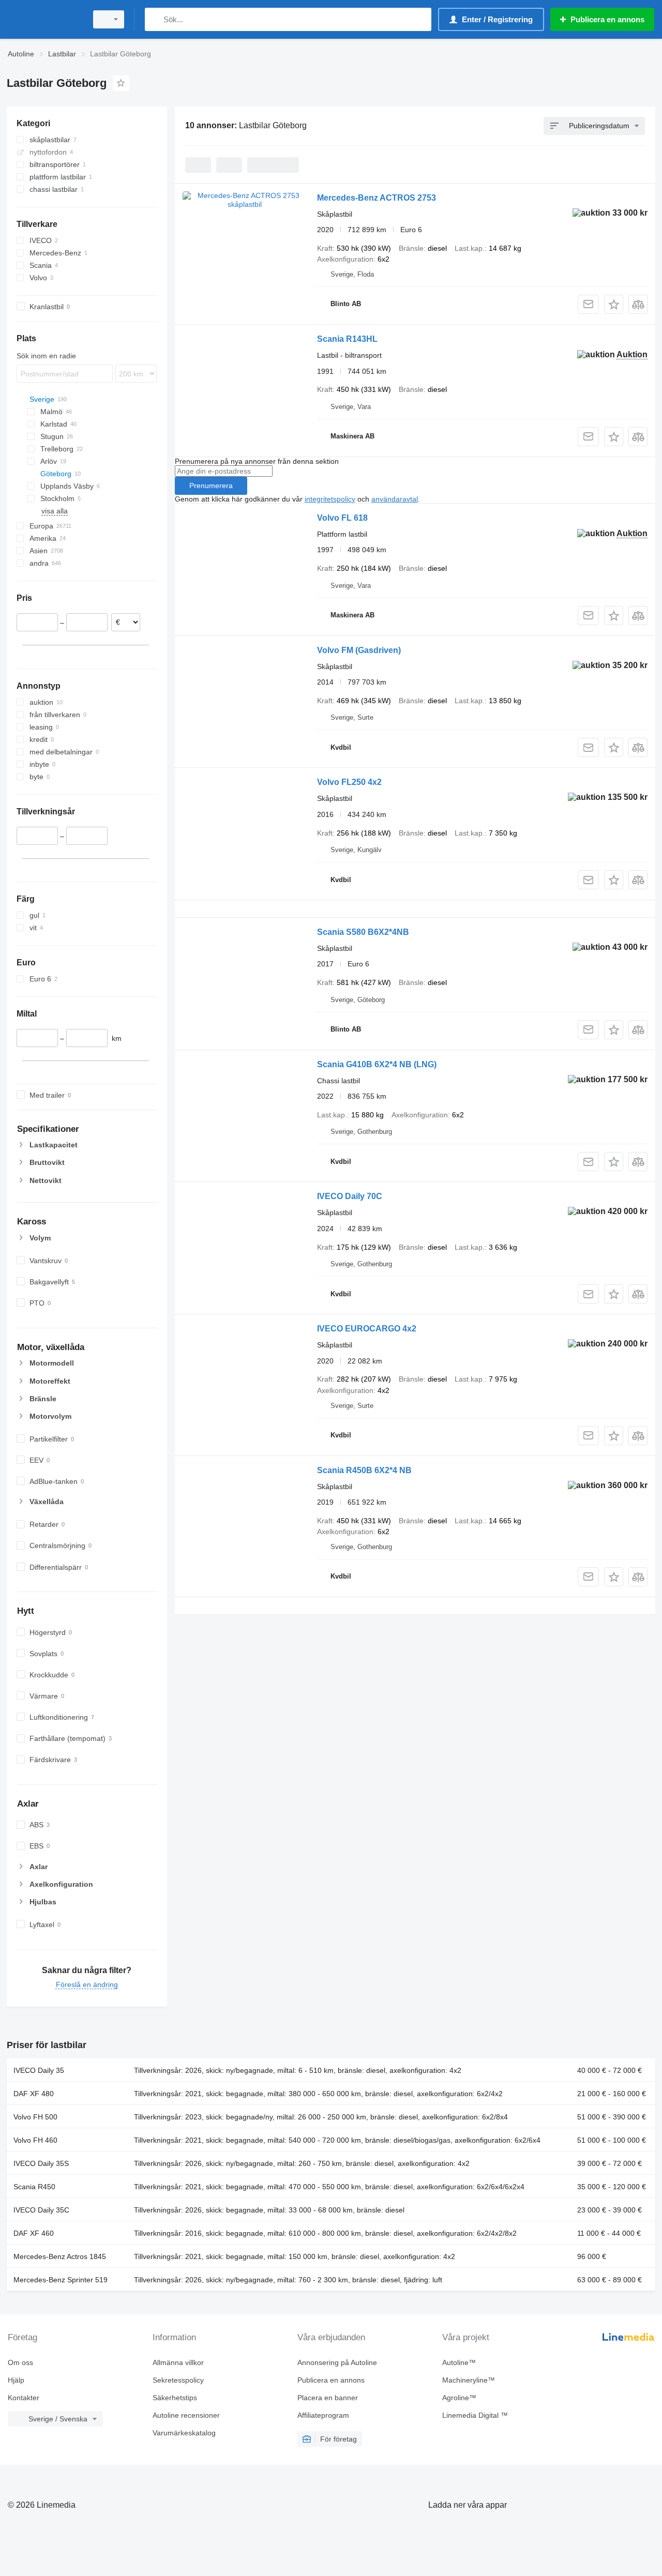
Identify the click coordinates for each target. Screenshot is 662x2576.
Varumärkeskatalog (184, 2433)
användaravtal (395, 499)
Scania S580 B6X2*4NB (363, 932)
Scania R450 (34, 2187)
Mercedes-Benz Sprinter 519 (61, 2280)
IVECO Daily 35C (41, 2210)
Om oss (20, 2362)
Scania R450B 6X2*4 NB (364, 1470)
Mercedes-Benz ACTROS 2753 (377, 198)
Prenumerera (211, 486)
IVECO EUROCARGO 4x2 (367, 1329)
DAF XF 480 (34, 2094)
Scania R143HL (347, 339)
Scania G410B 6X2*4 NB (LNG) (377, 1064)
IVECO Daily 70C (350, 1196)
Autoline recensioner (186, 2415)
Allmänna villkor (178, 2362)
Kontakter (24, 2398)
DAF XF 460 (34, 2233)
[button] (614, 304)
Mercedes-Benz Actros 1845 (60, 2256)
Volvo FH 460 (35, 2140)
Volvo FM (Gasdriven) (359, 650)
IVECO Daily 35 (39, 2070)
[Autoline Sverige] (44, 19)
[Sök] (155, 19)
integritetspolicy (330, 499)
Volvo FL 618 (342, 518)
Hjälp (16, 2380)
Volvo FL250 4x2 (349, 782)
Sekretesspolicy (178, 2380)
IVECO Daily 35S (41, 2163)
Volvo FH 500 (35, 2117)
